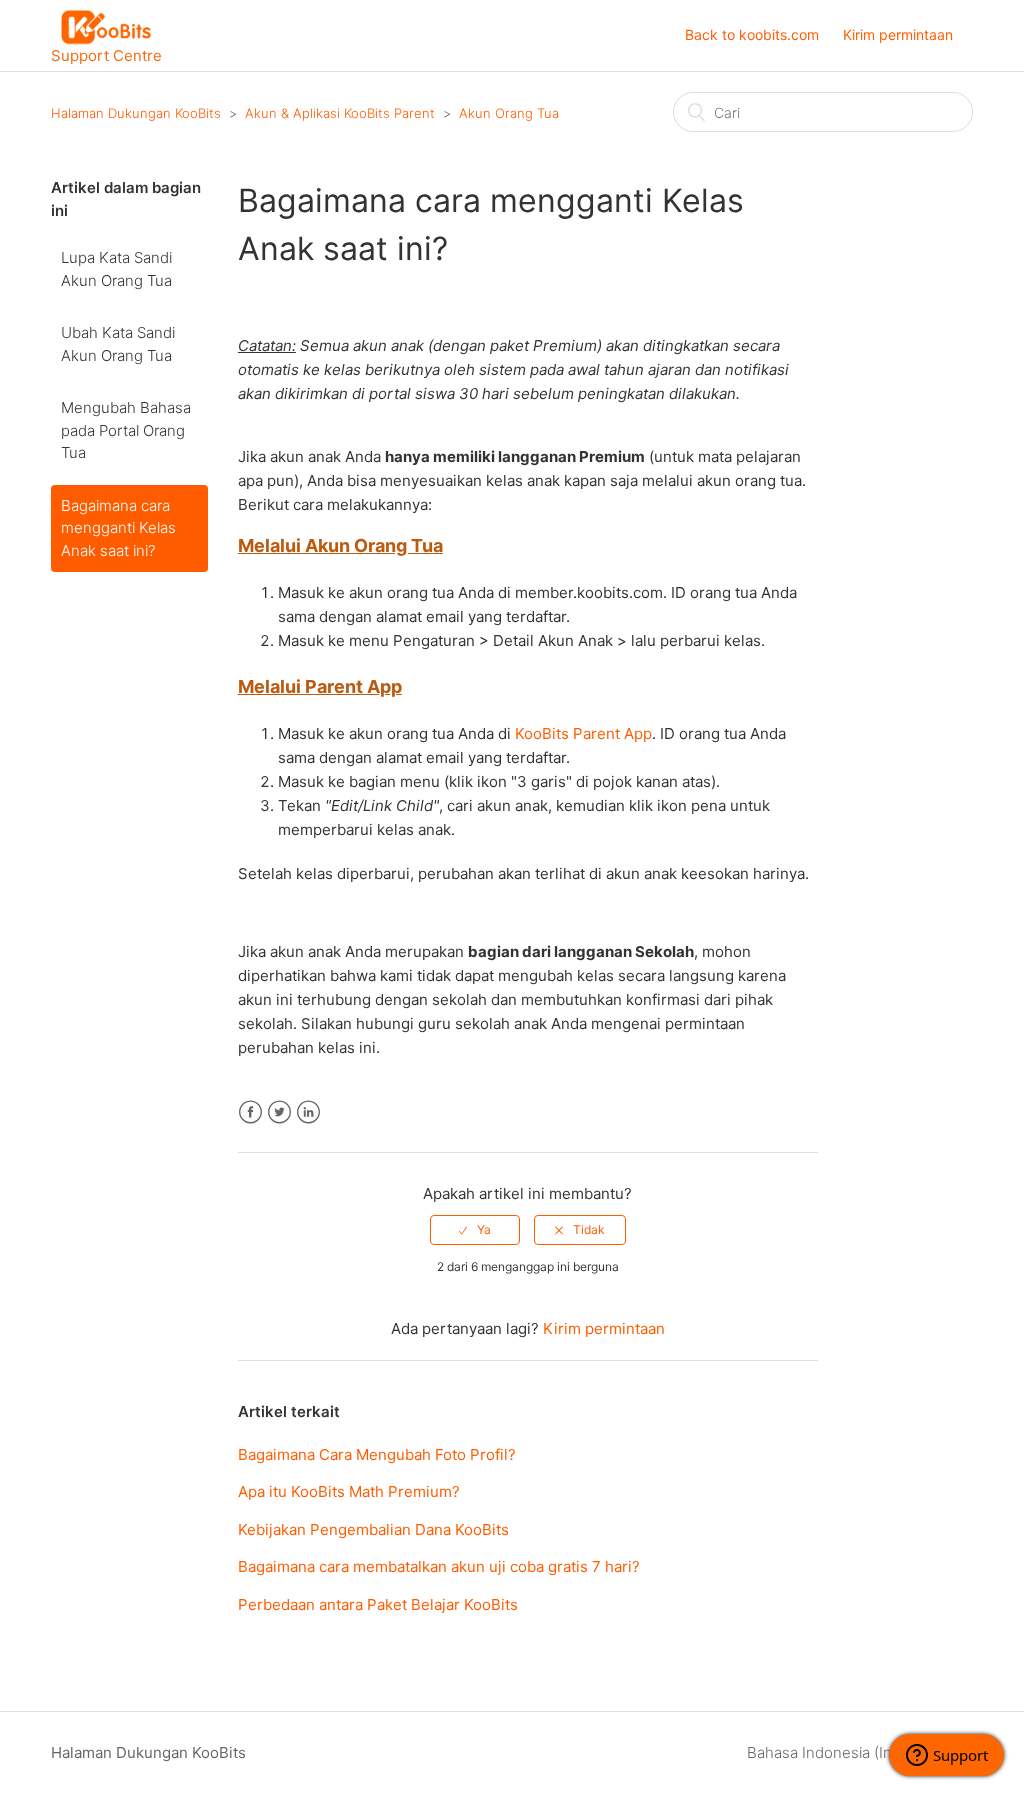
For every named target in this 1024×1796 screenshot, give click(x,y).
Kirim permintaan (898, 34)
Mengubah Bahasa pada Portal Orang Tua (126, 430)
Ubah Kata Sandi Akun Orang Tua (118, 344)
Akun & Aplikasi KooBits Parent (340, 113)
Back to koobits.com (752, 34)
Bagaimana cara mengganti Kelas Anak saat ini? (118, 528)
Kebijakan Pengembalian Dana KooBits (373, 1529)
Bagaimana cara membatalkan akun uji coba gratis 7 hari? (439, 1566)
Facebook (250, 1112)
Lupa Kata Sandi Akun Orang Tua (116, 269)
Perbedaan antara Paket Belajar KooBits (378, 1604)
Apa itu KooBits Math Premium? (349, 1491)
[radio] (475, 1230)
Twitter (279, 1112)
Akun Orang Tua (509, 113)
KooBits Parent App (583, 733)
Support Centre (106, 54)
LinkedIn (308, 1112)
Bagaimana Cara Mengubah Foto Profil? (377, 1454)
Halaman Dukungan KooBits (136, 113)
